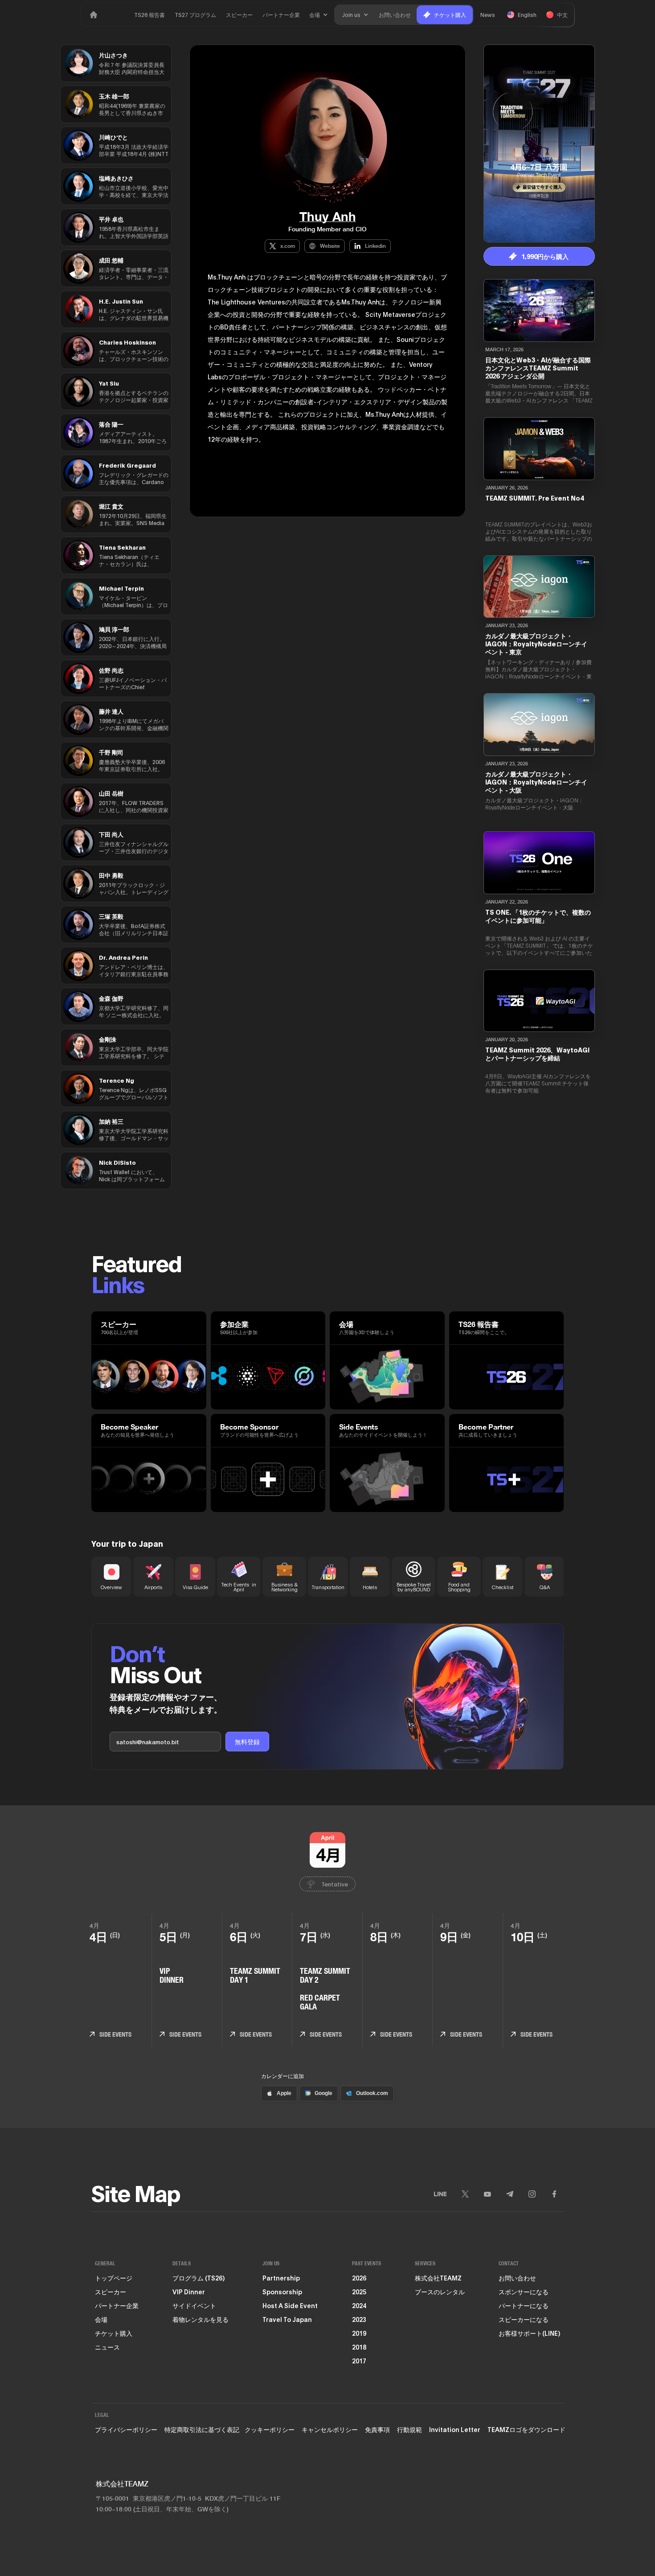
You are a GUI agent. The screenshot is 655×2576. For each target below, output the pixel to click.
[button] (319, 15)
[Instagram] (532, 2194)
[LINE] (440, 2194)
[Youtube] (487, 2194)
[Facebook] (554, 2194)
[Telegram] (510, 2194)
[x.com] (465, 2194)
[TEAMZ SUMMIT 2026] (94, 15)
